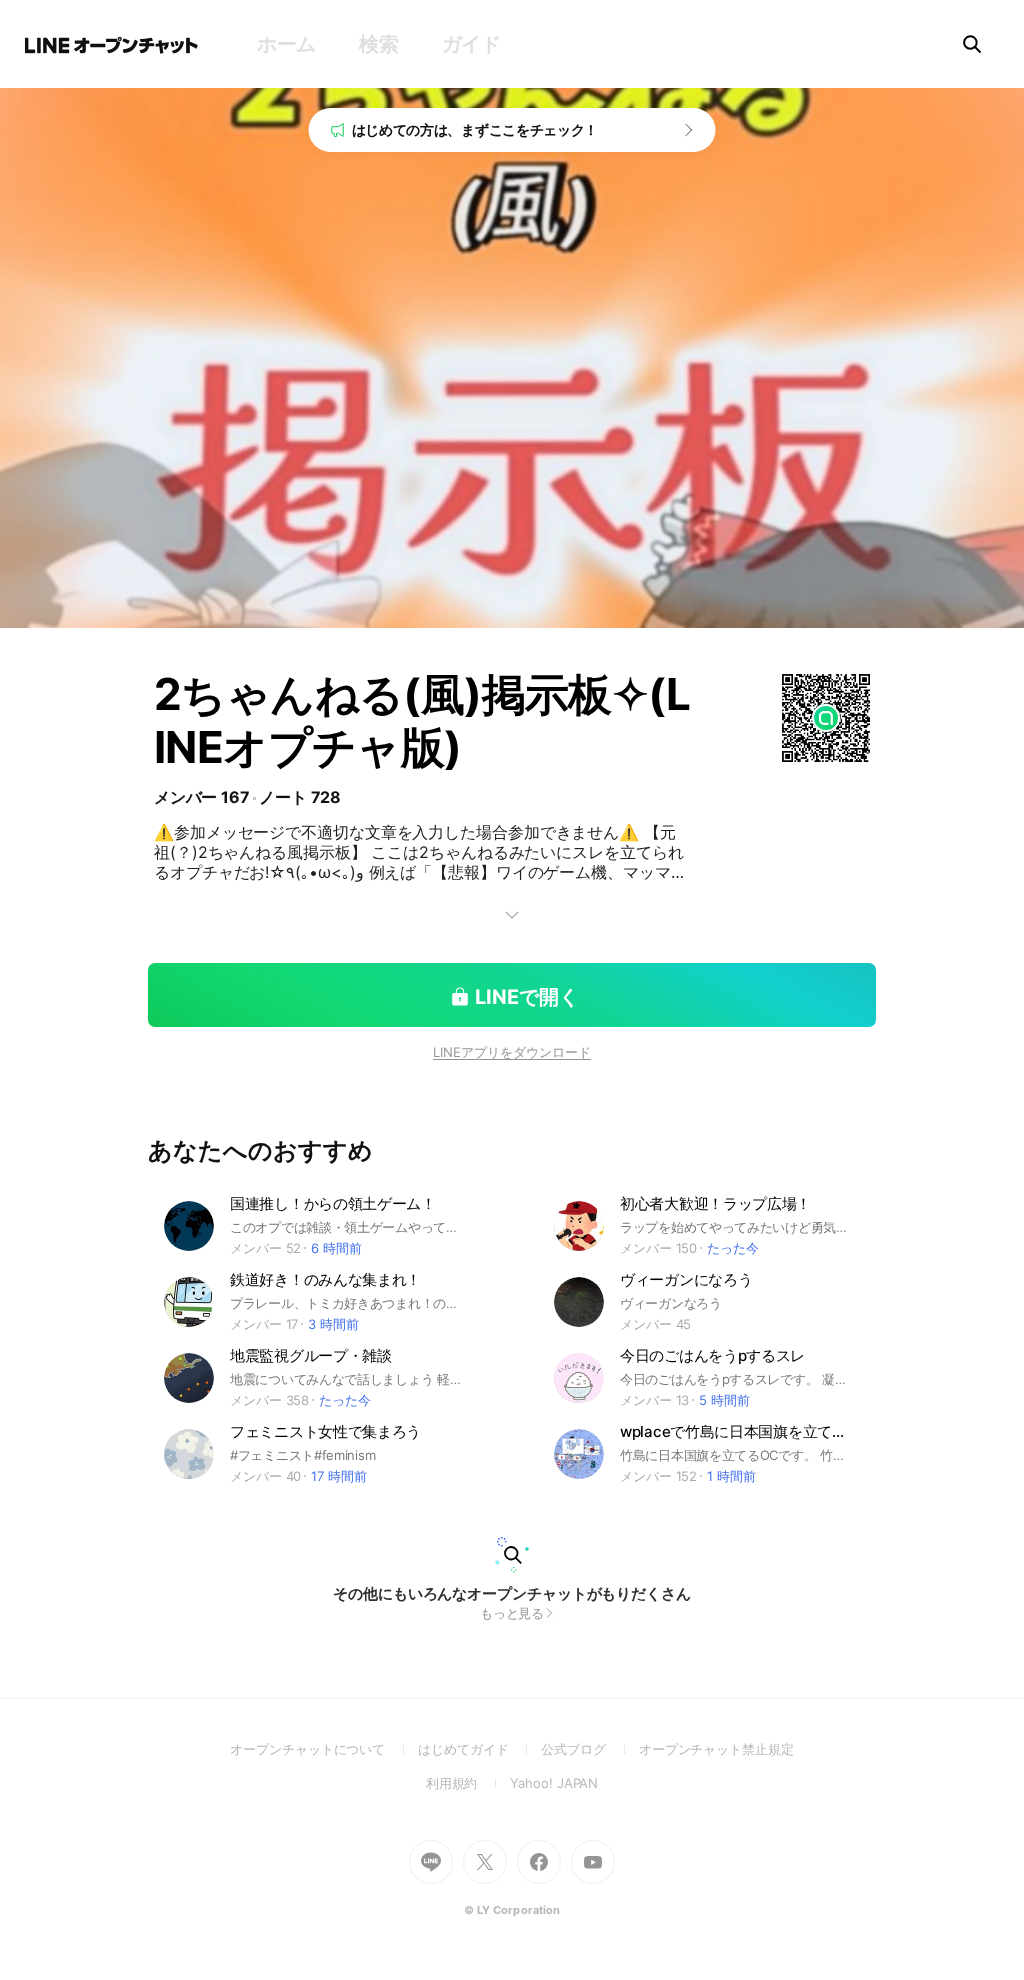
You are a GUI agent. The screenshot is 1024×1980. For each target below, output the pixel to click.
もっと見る (512, 1613)
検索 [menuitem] (378, 44)
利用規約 (468, 1783)
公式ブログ (589, 1749)
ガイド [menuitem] (471, 44)
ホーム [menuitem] (286, 44)
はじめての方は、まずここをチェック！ (475, 129)
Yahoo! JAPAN (554, 1783)
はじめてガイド (479, 1749)
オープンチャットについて (324, 1749)
